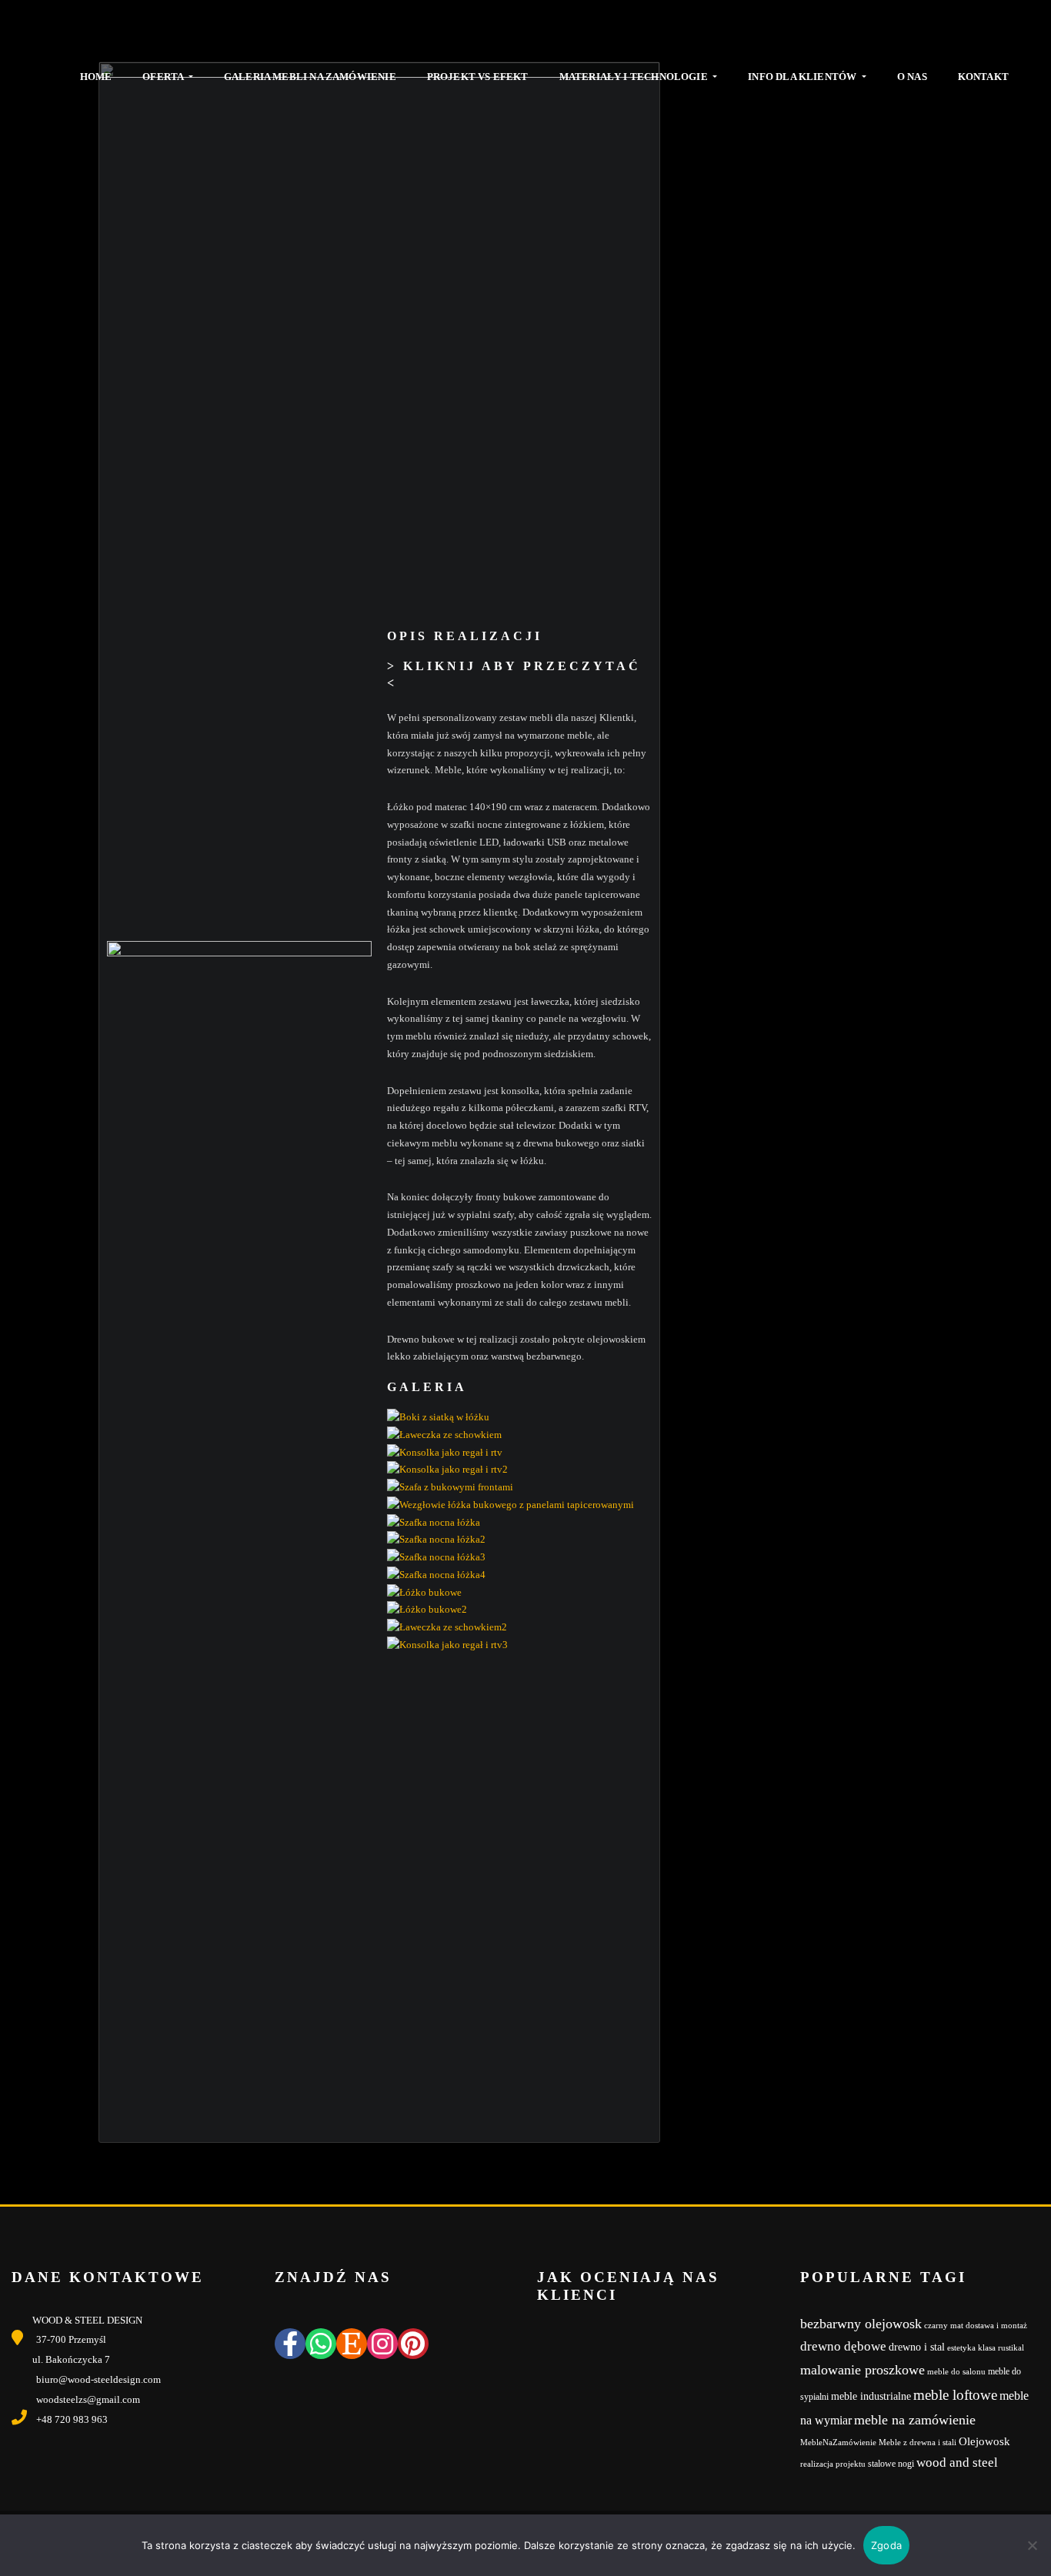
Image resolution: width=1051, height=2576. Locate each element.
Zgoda (886, 2545)
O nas (912, 77)
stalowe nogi (891, 2464)
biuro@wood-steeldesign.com (98, 2379)
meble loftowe (955, 2395)
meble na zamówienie (915, 2420)
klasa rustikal (1001, 2348)
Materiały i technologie (635, 77)
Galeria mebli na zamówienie (310, 77)
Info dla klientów (803, 77)
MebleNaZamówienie (838, 2443)
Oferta (164, 77)
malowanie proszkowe (862, 2370)
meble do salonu (956, 2372)
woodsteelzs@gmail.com (88, 2399)
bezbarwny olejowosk (861, 2324)
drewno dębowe (843, 2346)
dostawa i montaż (996, 2326)
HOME (96, 77)
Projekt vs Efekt (478, 77)
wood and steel (957, 2463)
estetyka (961, 2348)
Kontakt (983, 77)
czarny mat (944, 2326)
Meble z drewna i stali (918, 2443)
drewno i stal (917, 2347)
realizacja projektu (833, 2464)
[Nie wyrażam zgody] (1032, 2545)
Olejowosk (984, 2441)
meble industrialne (871, 2396)
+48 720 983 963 (72, 2419)
